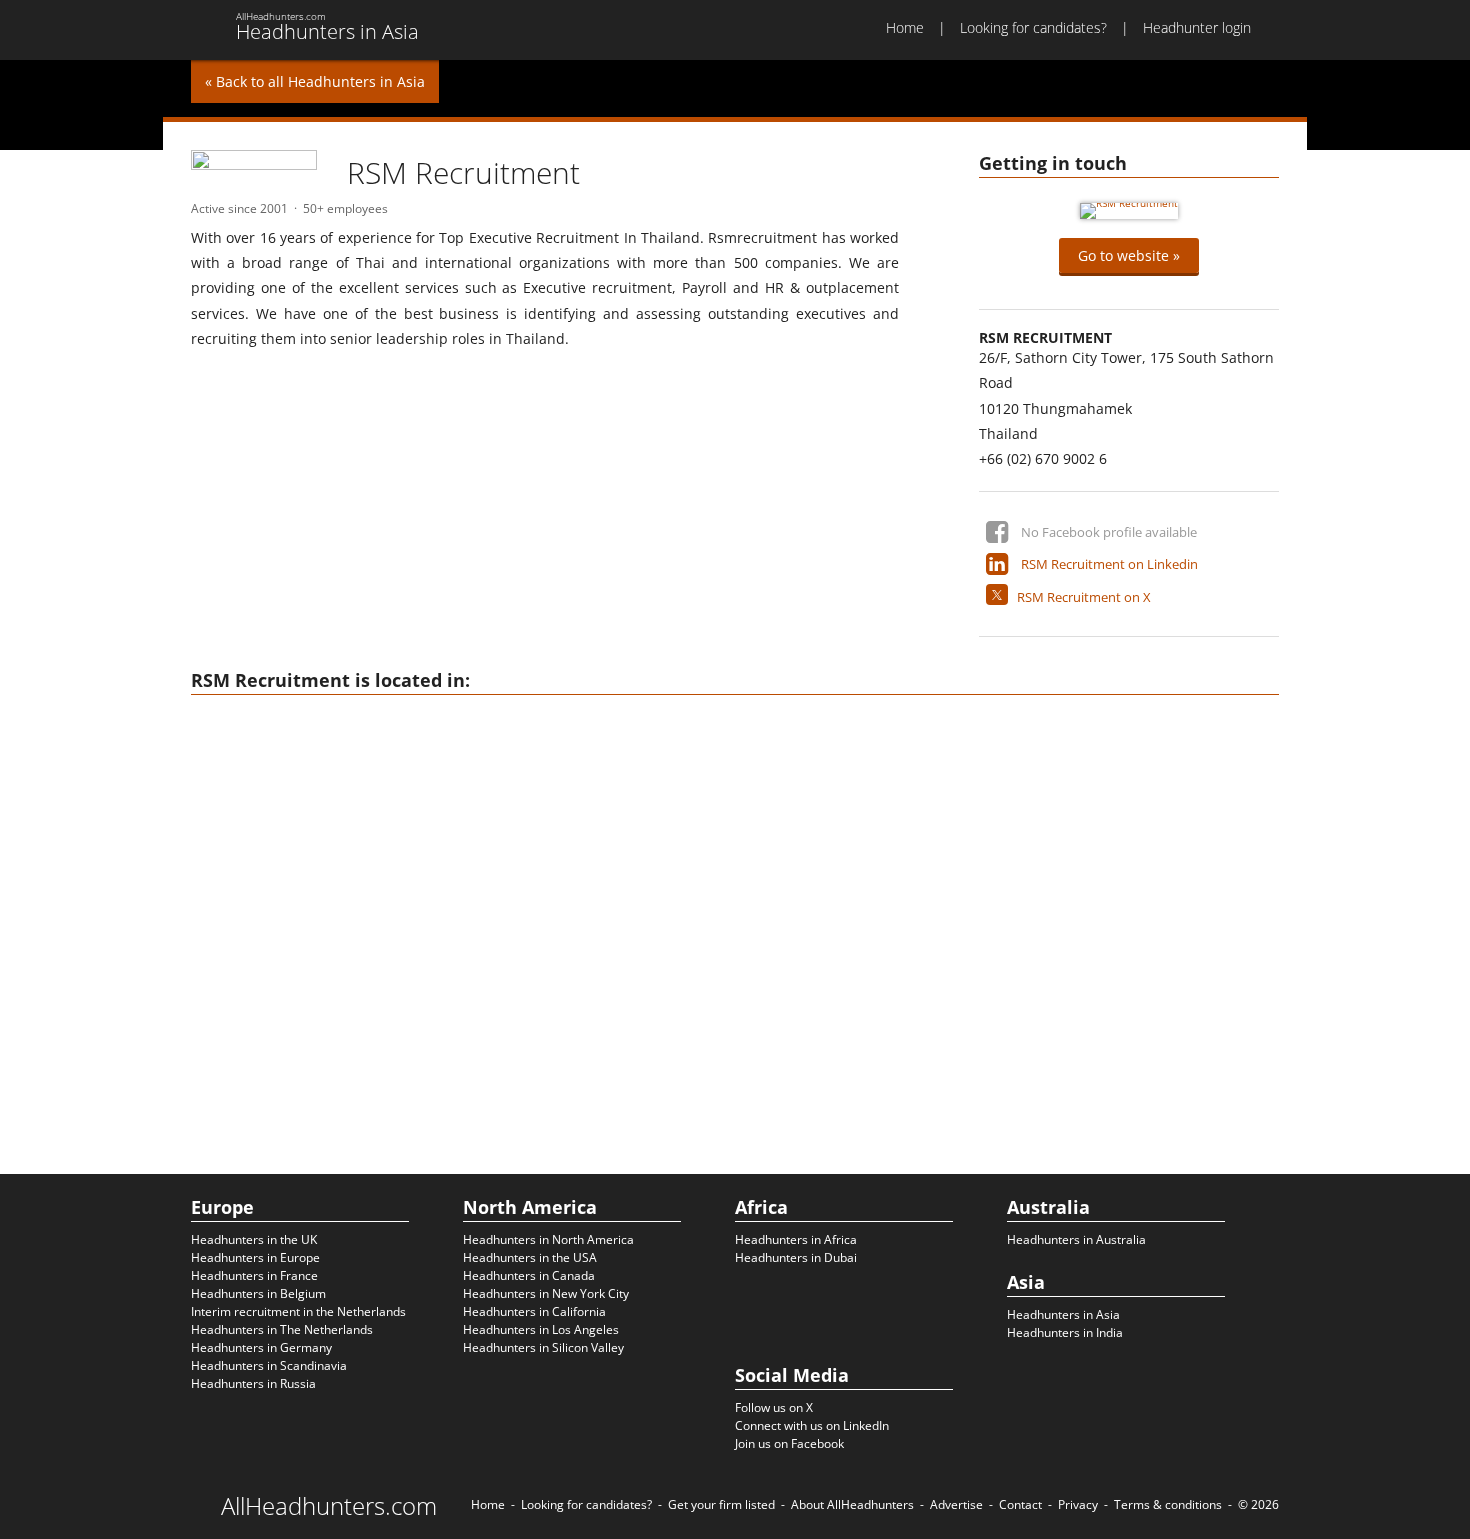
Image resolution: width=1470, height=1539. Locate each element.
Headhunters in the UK (254, 1239)
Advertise (956, 1504)
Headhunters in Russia (253, 1383)
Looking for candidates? (1033, 27)
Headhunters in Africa (796, 1239)
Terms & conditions (1168, 1504)
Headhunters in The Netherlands (282, 1329)
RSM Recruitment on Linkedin (1109, 564)
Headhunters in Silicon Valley (543, 1347)
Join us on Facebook (789, 1443)
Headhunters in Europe (255, 1257)
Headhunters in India (1065, 1332)
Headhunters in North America (548, 1239)
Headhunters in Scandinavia (269, 1365)
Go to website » (1129, 255)
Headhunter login (1197, 27)
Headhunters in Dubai (796, 1257)
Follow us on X (774, 1407)
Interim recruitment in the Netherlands (298, 1311)
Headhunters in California (534, 1311)
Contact (1020, 1504)
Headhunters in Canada (529, 1275)
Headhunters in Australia (1076, 1239)
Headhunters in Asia (1063, 1314)
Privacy (1078, 1504)
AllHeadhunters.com (329, 1506)
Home (905, 27)
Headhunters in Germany (261, 1347)
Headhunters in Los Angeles (541, 1329)
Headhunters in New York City (546, 1293)
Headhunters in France (254, 1275)
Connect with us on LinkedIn (812, 1425)
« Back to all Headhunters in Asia (315, 81)
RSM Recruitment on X (1084, 597)
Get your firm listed (721, 1504)
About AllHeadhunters (852, 1504)
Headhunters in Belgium (258, 1293)
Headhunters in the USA (530, 1257)
